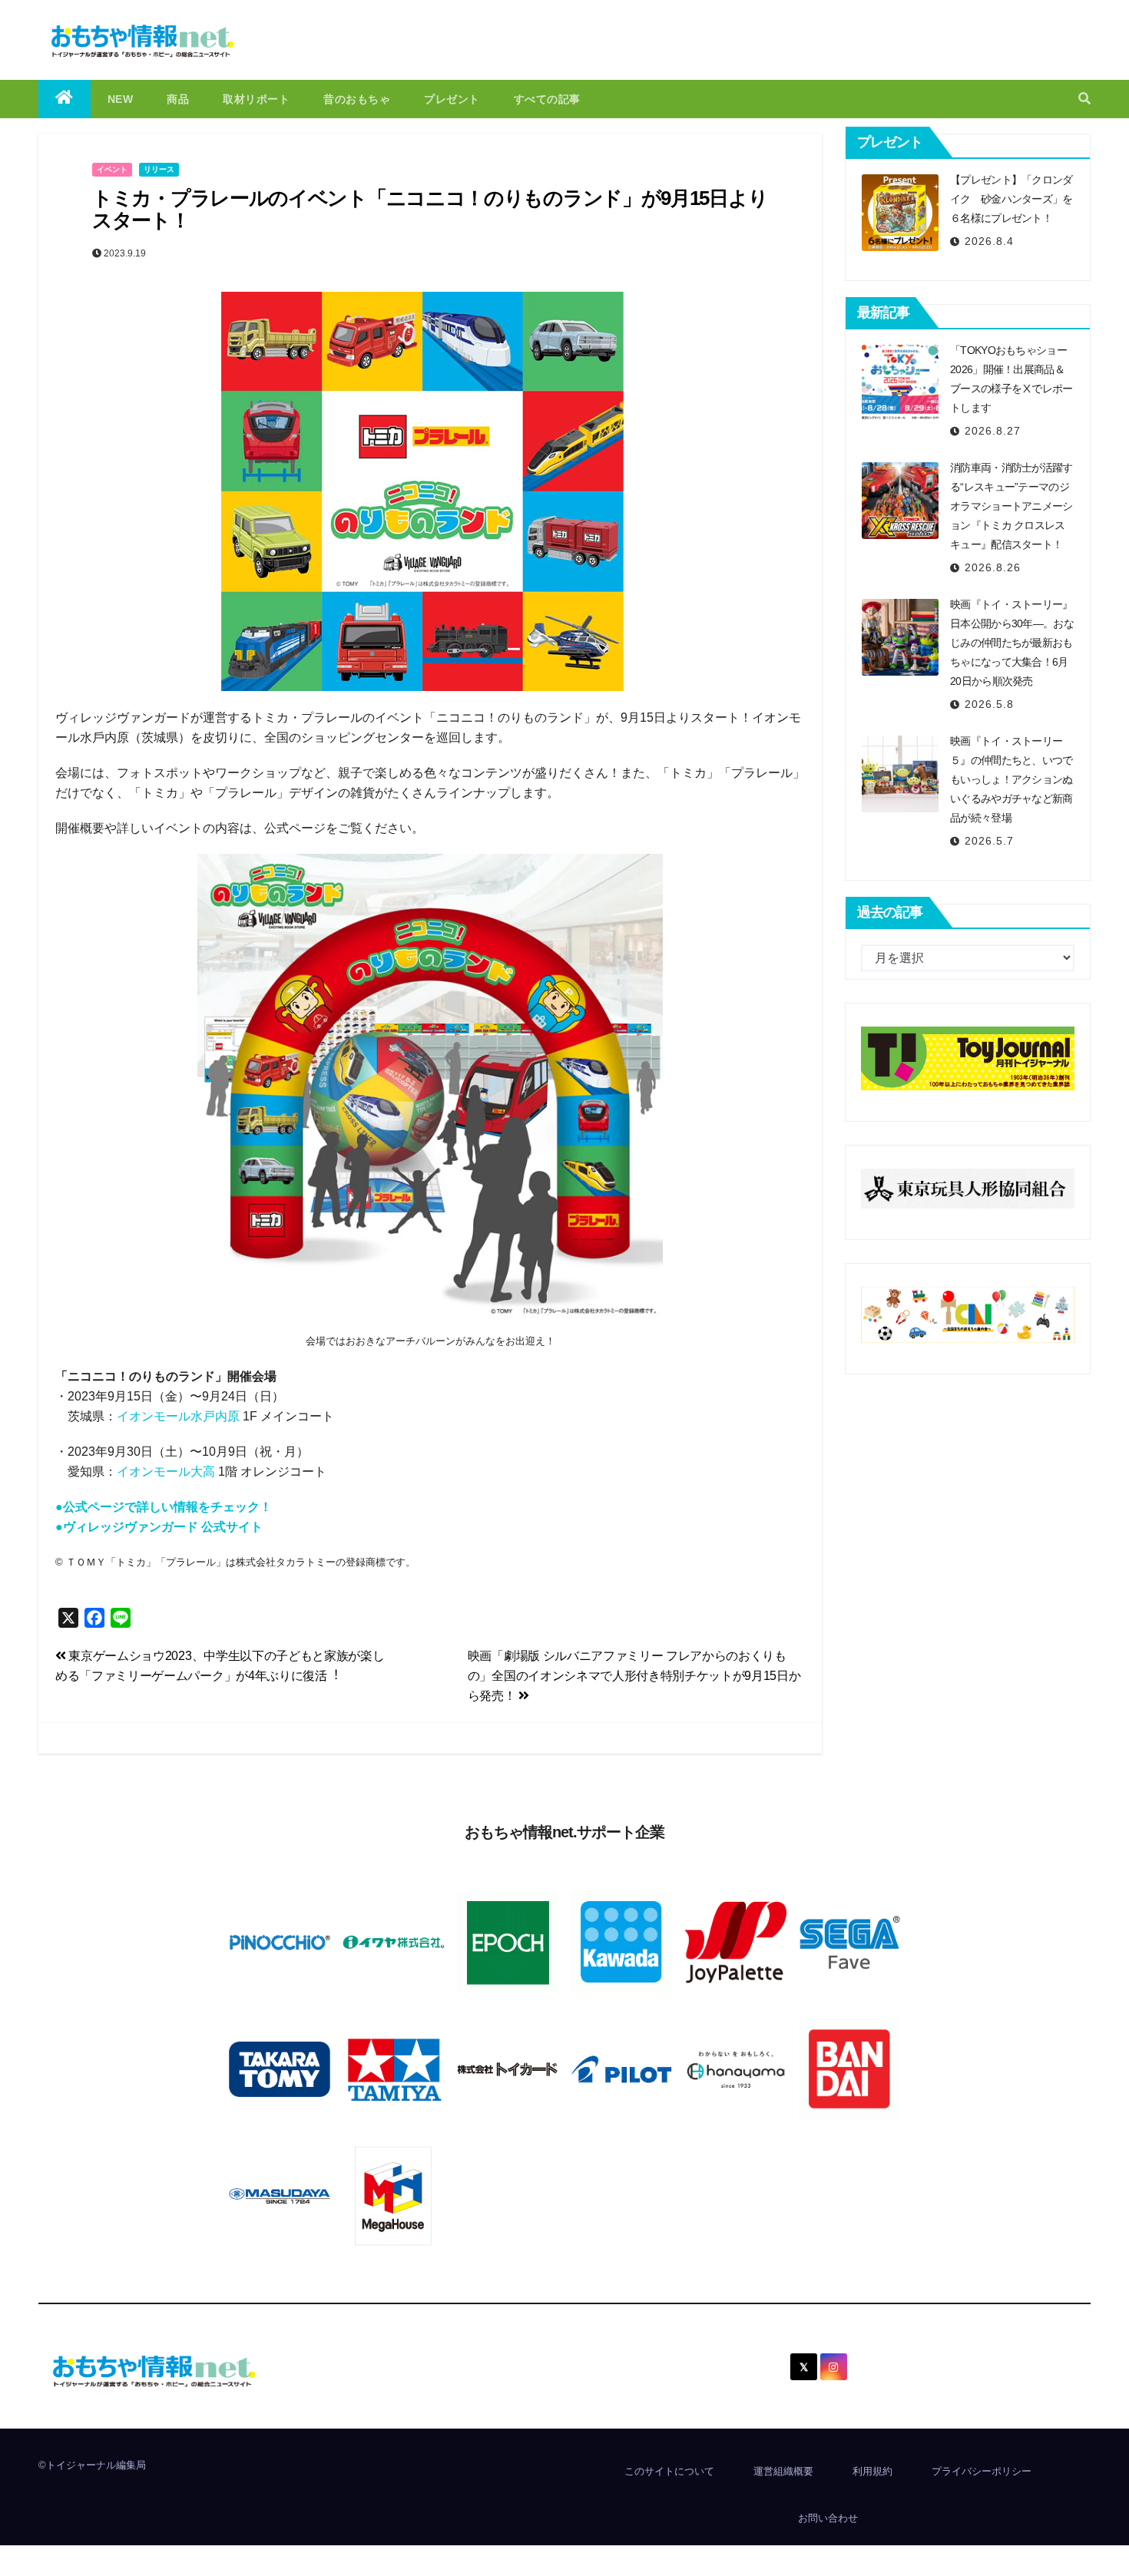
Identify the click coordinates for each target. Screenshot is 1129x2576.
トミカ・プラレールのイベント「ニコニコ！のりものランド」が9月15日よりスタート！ (430, 209)
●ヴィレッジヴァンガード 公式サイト (159, 1527)
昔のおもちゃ (357, 99)
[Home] (65, 99)
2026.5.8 (989, 704)
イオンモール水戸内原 (178, 1416)
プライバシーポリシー (982, 2471)
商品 (178, 99)
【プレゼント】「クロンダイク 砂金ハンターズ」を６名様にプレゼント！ (1011, 199)
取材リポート (256, 99)
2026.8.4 (989, 241)
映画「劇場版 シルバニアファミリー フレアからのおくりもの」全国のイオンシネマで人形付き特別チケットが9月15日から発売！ (634, 1676)
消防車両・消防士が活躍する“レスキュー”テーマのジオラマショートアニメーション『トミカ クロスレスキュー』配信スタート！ (1011, 506)
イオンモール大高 (166, 1472)
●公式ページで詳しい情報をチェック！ (164, 1507)
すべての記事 (547, 99)
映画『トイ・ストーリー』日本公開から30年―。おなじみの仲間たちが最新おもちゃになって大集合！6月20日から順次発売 (1012, 643)
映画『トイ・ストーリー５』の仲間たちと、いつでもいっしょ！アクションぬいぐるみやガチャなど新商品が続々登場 (1011, 779)
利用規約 (872, 2471)
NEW (121, 99)
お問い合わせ (828, 2518)
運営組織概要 (783, 2471)
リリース (159, 169)
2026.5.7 (989, 841)
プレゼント (452, 99)
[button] (1084, 99)
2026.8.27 (993, 431)
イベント (112, 169)
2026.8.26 (993, 567)
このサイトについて (669, 2471)
